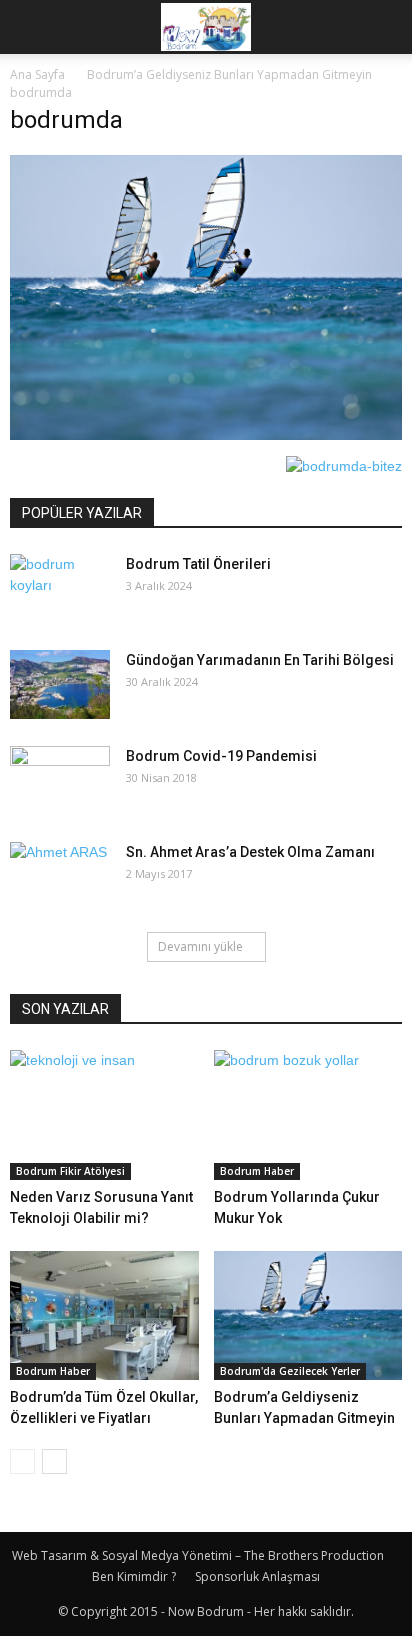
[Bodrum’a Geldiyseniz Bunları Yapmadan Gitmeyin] (308, 1316)
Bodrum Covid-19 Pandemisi (221, 756)
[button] (384, 27)
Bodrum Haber (257, 1171)
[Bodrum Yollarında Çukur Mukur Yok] (308, 1115)
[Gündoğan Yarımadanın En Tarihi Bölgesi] (60, 684)
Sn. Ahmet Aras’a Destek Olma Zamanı (250, 852)
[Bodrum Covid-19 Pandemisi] (60, 781)
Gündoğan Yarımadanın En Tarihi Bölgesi (260, 660)
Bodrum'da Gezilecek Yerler (290, 1371)
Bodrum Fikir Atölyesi (70, 1171)
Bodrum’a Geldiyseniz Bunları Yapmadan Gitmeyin (229, 74)
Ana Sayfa (37, 74)
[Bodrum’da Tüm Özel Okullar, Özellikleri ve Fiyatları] (104, 1316)
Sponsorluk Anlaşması (257, 1576)
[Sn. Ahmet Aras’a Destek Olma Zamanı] (60, 877)
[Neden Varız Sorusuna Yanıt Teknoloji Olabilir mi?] (104, 1115)
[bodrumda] (206, 435)
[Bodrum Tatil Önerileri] (60, 589)
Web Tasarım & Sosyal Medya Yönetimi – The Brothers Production (198, 1555)
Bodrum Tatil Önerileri (198, 564)
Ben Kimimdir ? (134, 1576)
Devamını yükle (200, 946)
